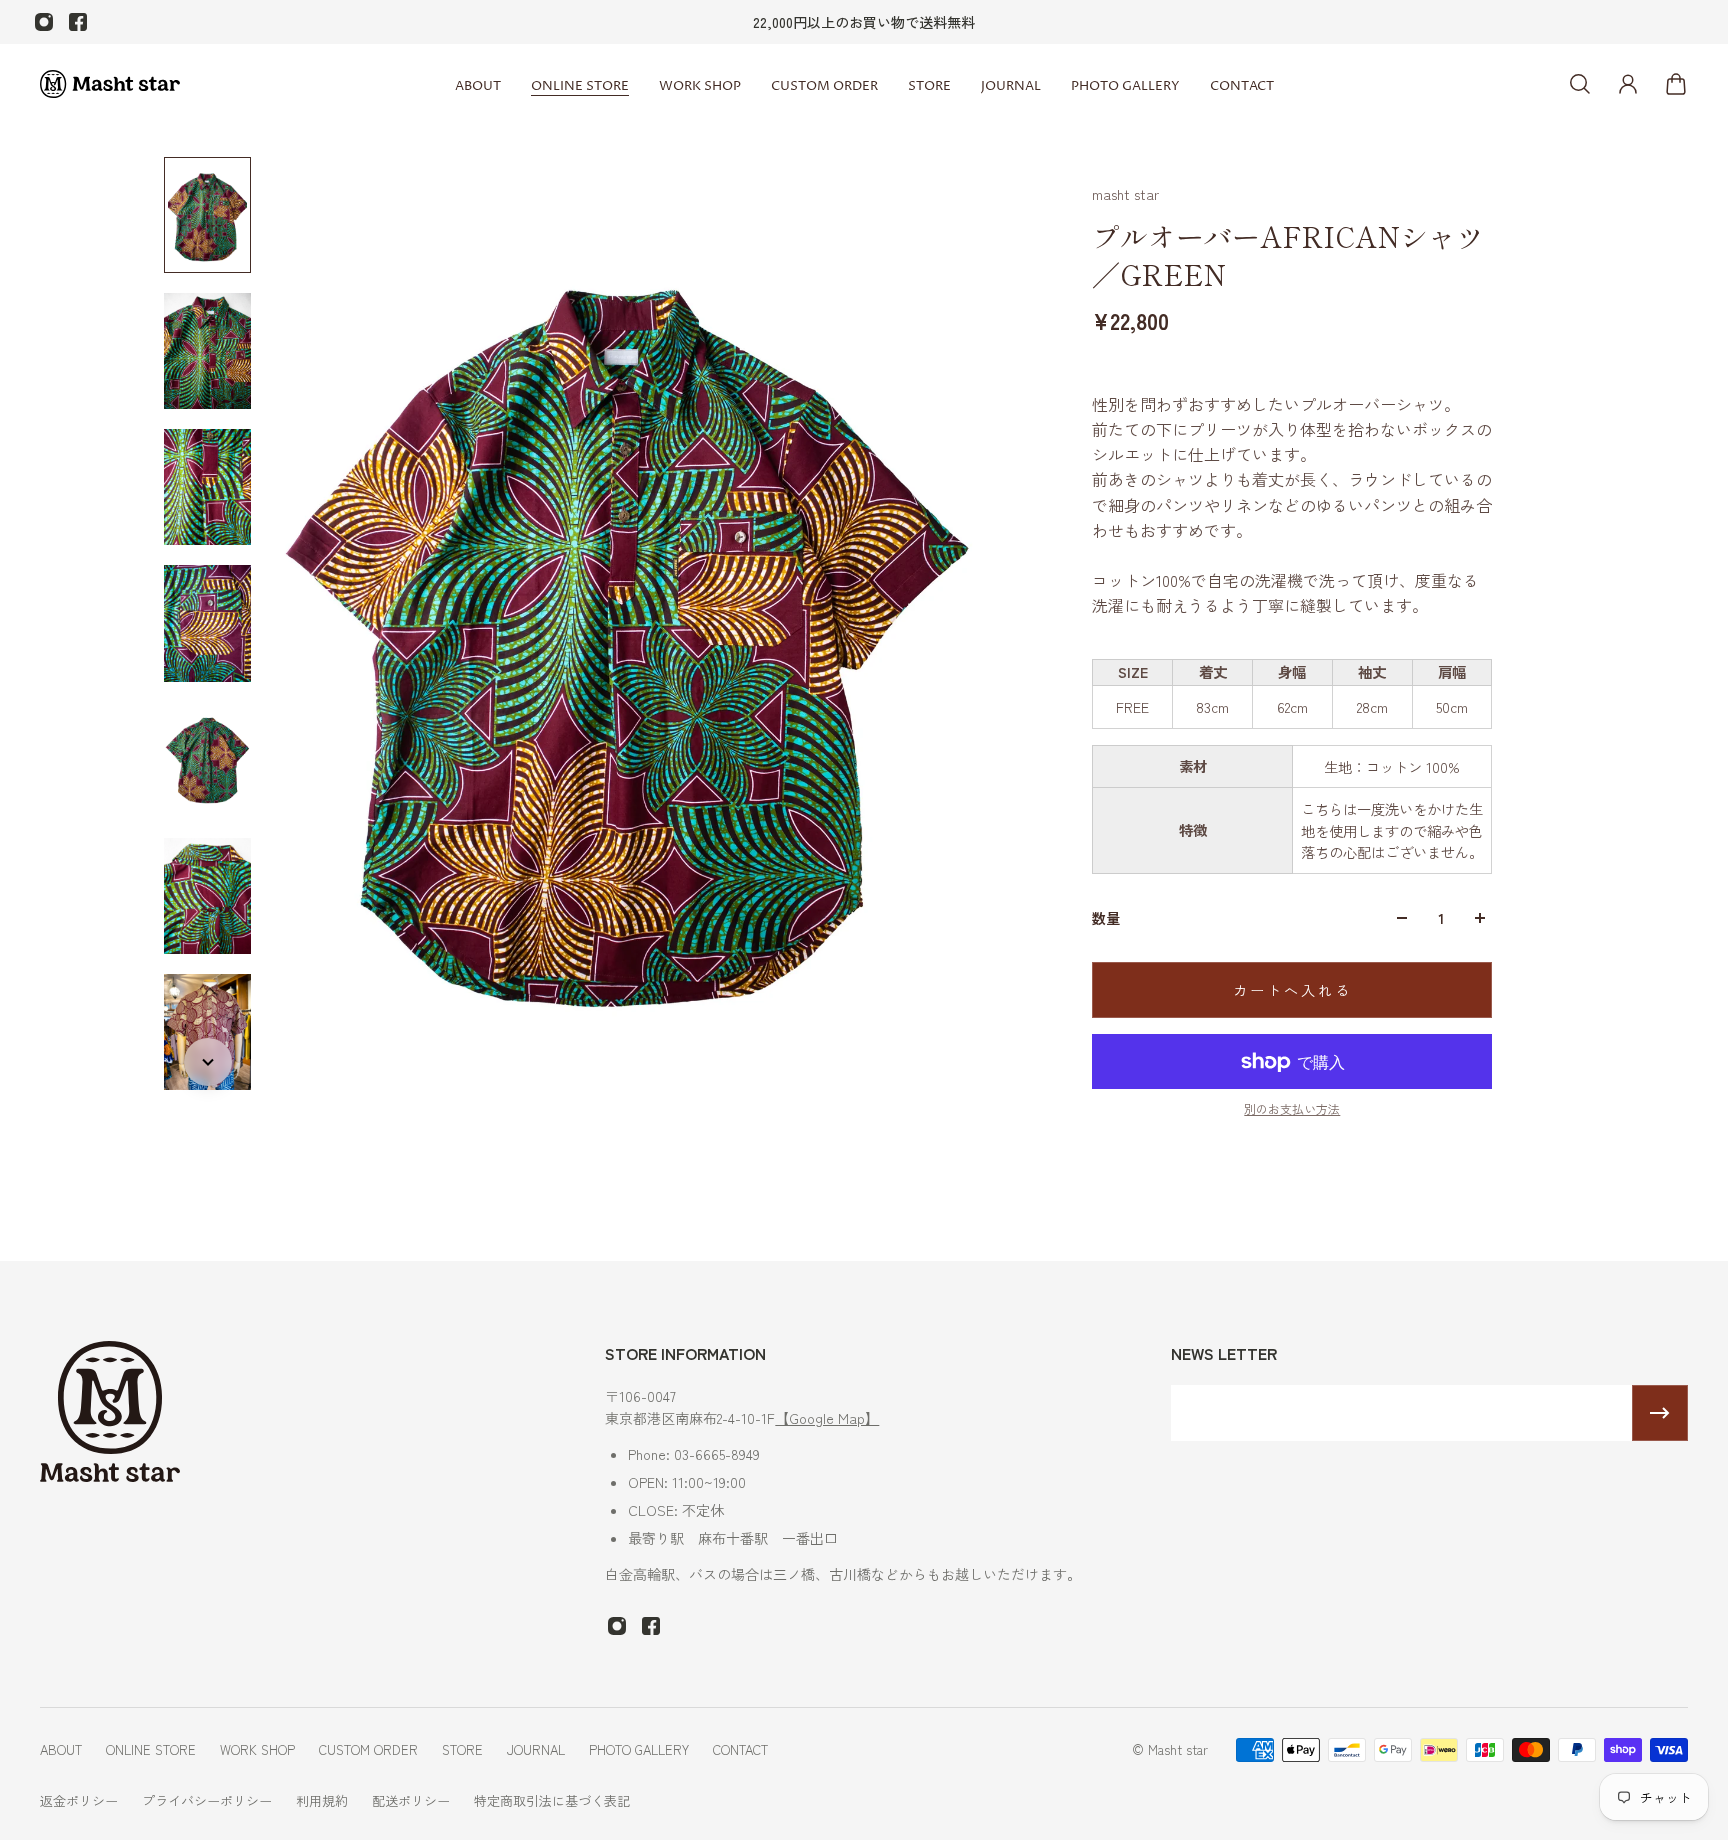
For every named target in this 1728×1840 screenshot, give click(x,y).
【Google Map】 (827, 1418)
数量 (1106, 918)
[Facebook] (78, 22)
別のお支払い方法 (1292, 1109)
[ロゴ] (110, 84)
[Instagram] (44, 22)
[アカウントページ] (1628, 84)
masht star (1125, 194)
